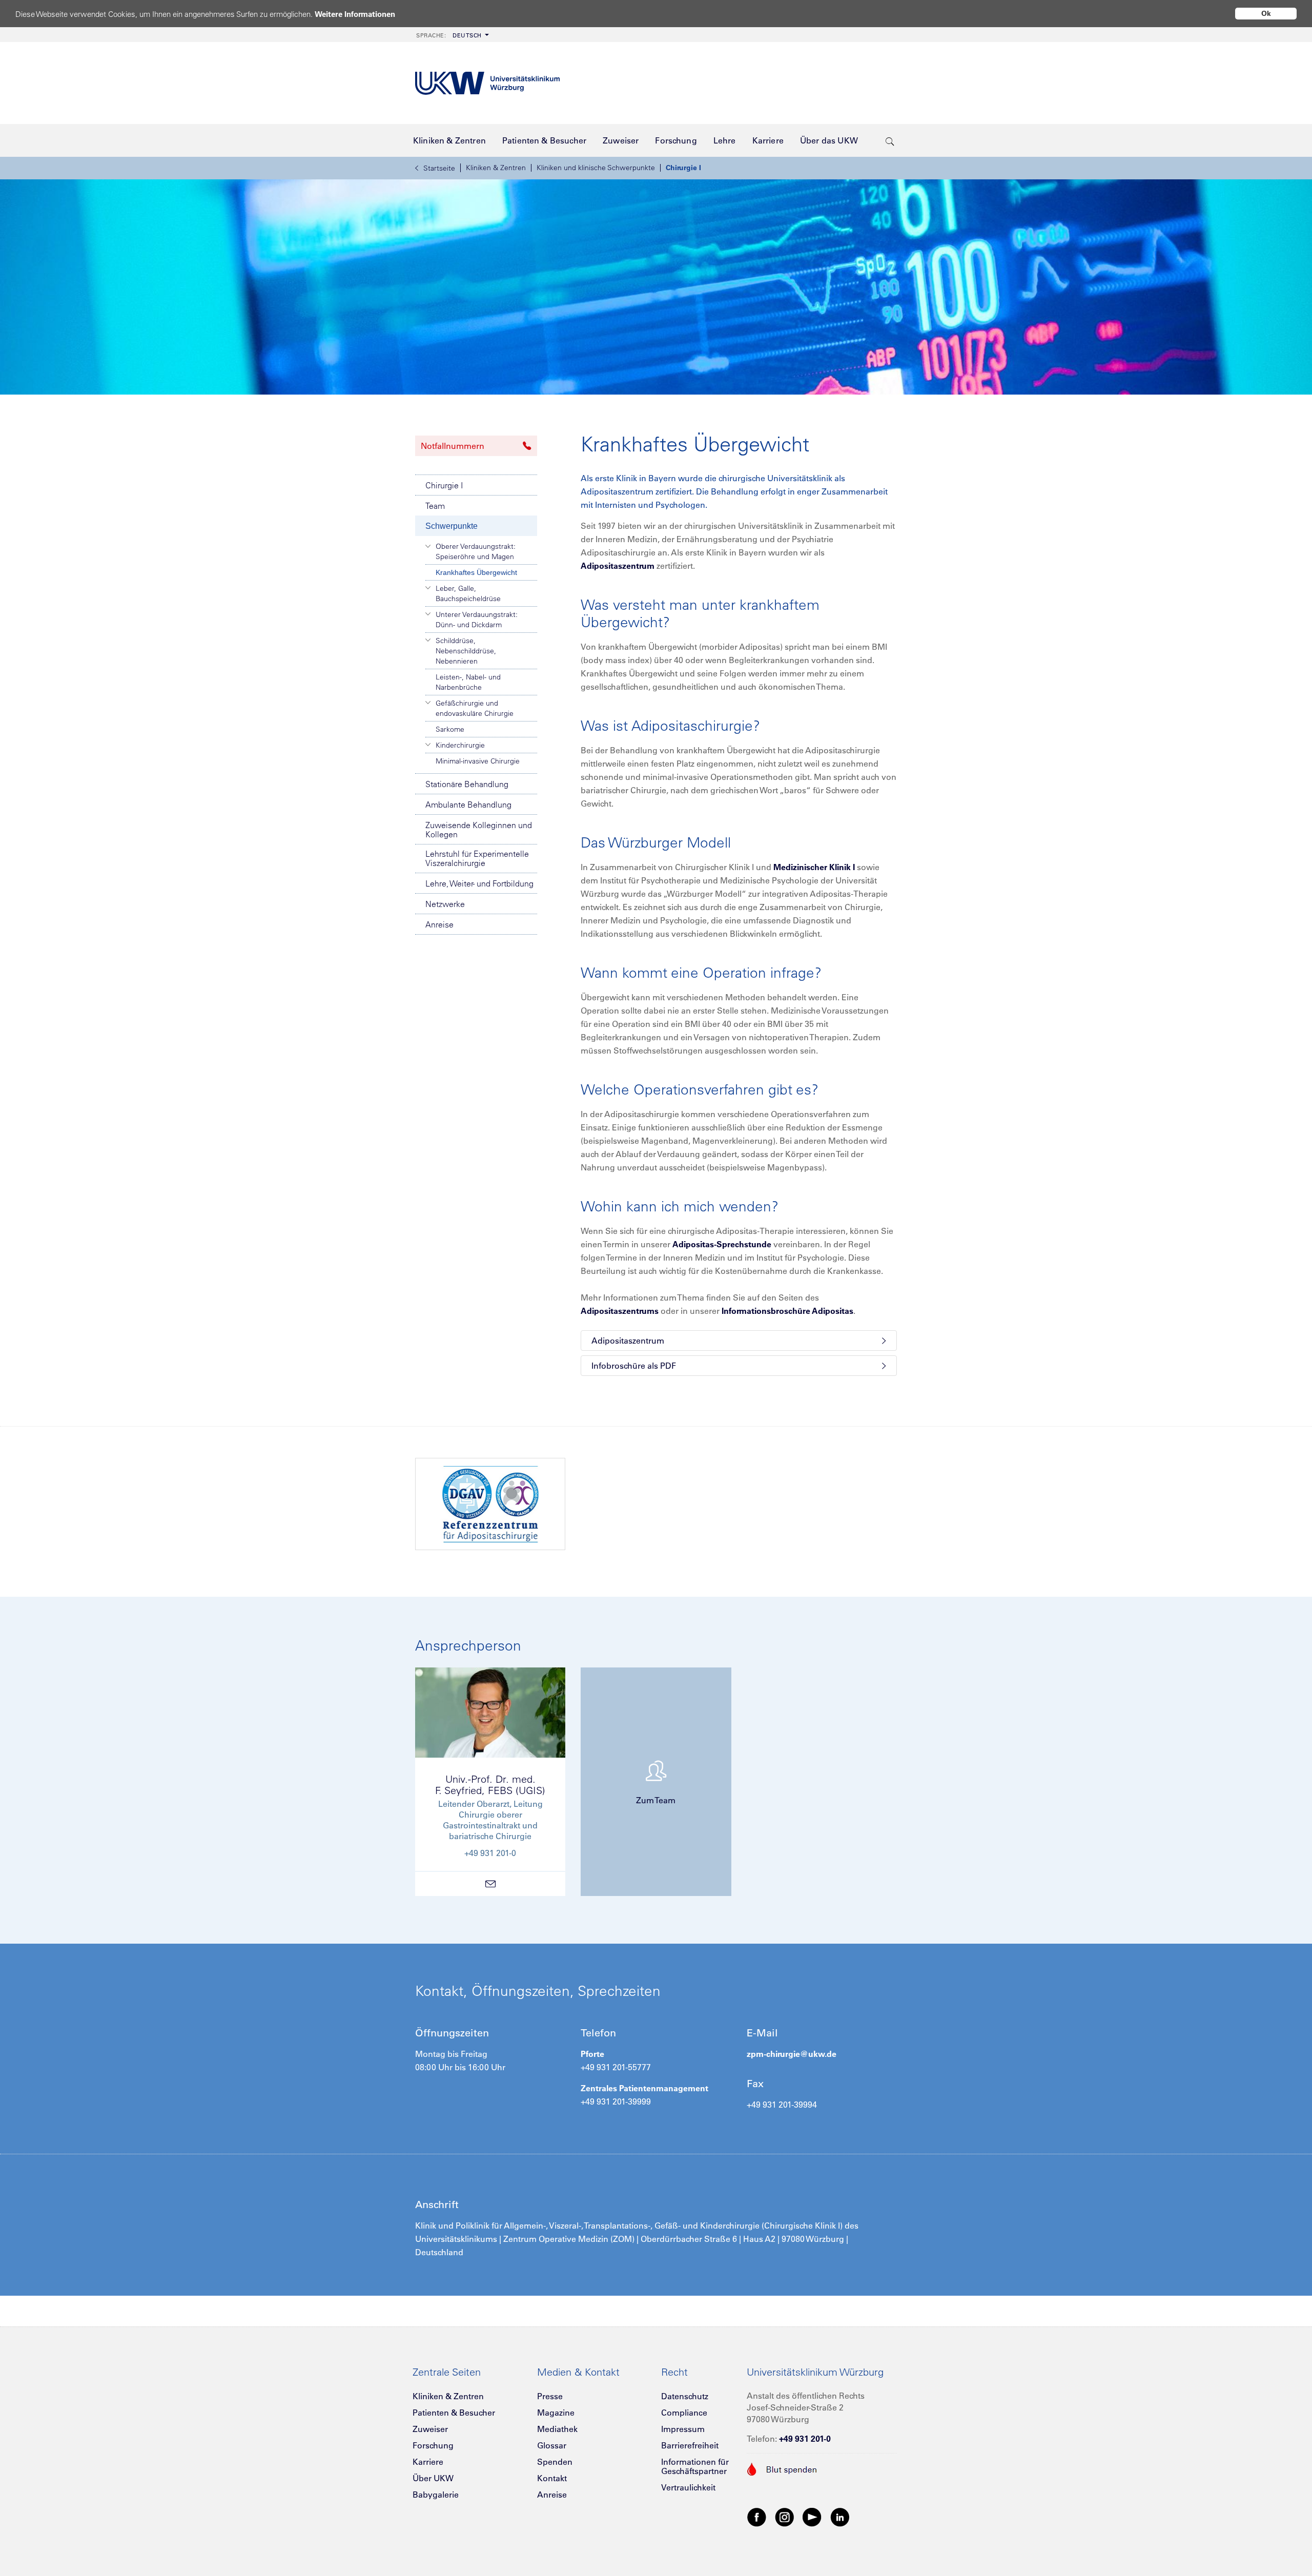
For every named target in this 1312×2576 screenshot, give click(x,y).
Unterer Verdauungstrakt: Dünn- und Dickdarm (477, 620)
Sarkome (450, 729)
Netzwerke (445, 904)
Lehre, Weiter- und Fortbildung (479, 883)
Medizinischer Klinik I (814, 867)
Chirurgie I (683, 168)
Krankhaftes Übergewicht (476, 572)
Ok (1266, 13)
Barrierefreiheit (690, 2445)
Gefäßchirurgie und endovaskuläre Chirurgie (475, 708)
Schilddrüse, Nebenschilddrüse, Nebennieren (466, 651)
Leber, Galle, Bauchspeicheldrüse (468, 593)
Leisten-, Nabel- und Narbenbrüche (468, 682)
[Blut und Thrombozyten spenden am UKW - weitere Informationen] (782, 2468)
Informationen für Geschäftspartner (695, 2466)
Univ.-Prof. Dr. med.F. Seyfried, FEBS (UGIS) (490, 1785)
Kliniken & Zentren (496, 168)
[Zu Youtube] (812, 2517)
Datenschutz (685, 2396)
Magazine (556, 2413)
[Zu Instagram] (785, 2517)
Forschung (433, 2445)
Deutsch (449, 35)
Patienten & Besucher (454, 2413)
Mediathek (557, 2429)
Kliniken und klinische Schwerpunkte (596, 168)
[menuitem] (452, 35)
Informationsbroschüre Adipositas (787, 1311)
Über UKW (433, 2478)
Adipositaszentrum (618, 566)
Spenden (555, 2462)
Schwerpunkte (452, 526)
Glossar (552, 2445)
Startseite (439, 168)
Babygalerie (436, 2495)
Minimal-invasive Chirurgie (478, 761)
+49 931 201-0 (805, 2439)
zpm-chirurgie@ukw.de (792, 2054)
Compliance (684, 2413)
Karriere (428, 2462)
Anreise (439, 924)
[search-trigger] (890, 140)
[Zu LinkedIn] (840, 2517)
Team (435, 506)
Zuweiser (430, 2429)
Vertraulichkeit (688, 2487)
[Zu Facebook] (757, 2517)
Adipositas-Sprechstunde (722, 1244)
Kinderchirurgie (460, 745)
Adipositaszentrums (620, 1311)
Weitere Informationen (355, 14)
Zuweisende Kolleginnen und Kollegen (479, 830)
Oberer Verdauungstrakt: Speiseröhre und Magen (476, 551)
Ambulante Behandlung (468, 805)
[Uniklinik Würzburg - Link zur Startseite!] (487, 83)
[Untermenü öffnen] (428, 546)
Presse (550, 2396)
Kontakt (552, 2478)
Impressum (683, 2429)
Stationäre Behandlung (467, 784)
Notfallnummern (453, 446)
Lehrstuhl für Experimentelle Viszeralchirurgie (477, 858)
